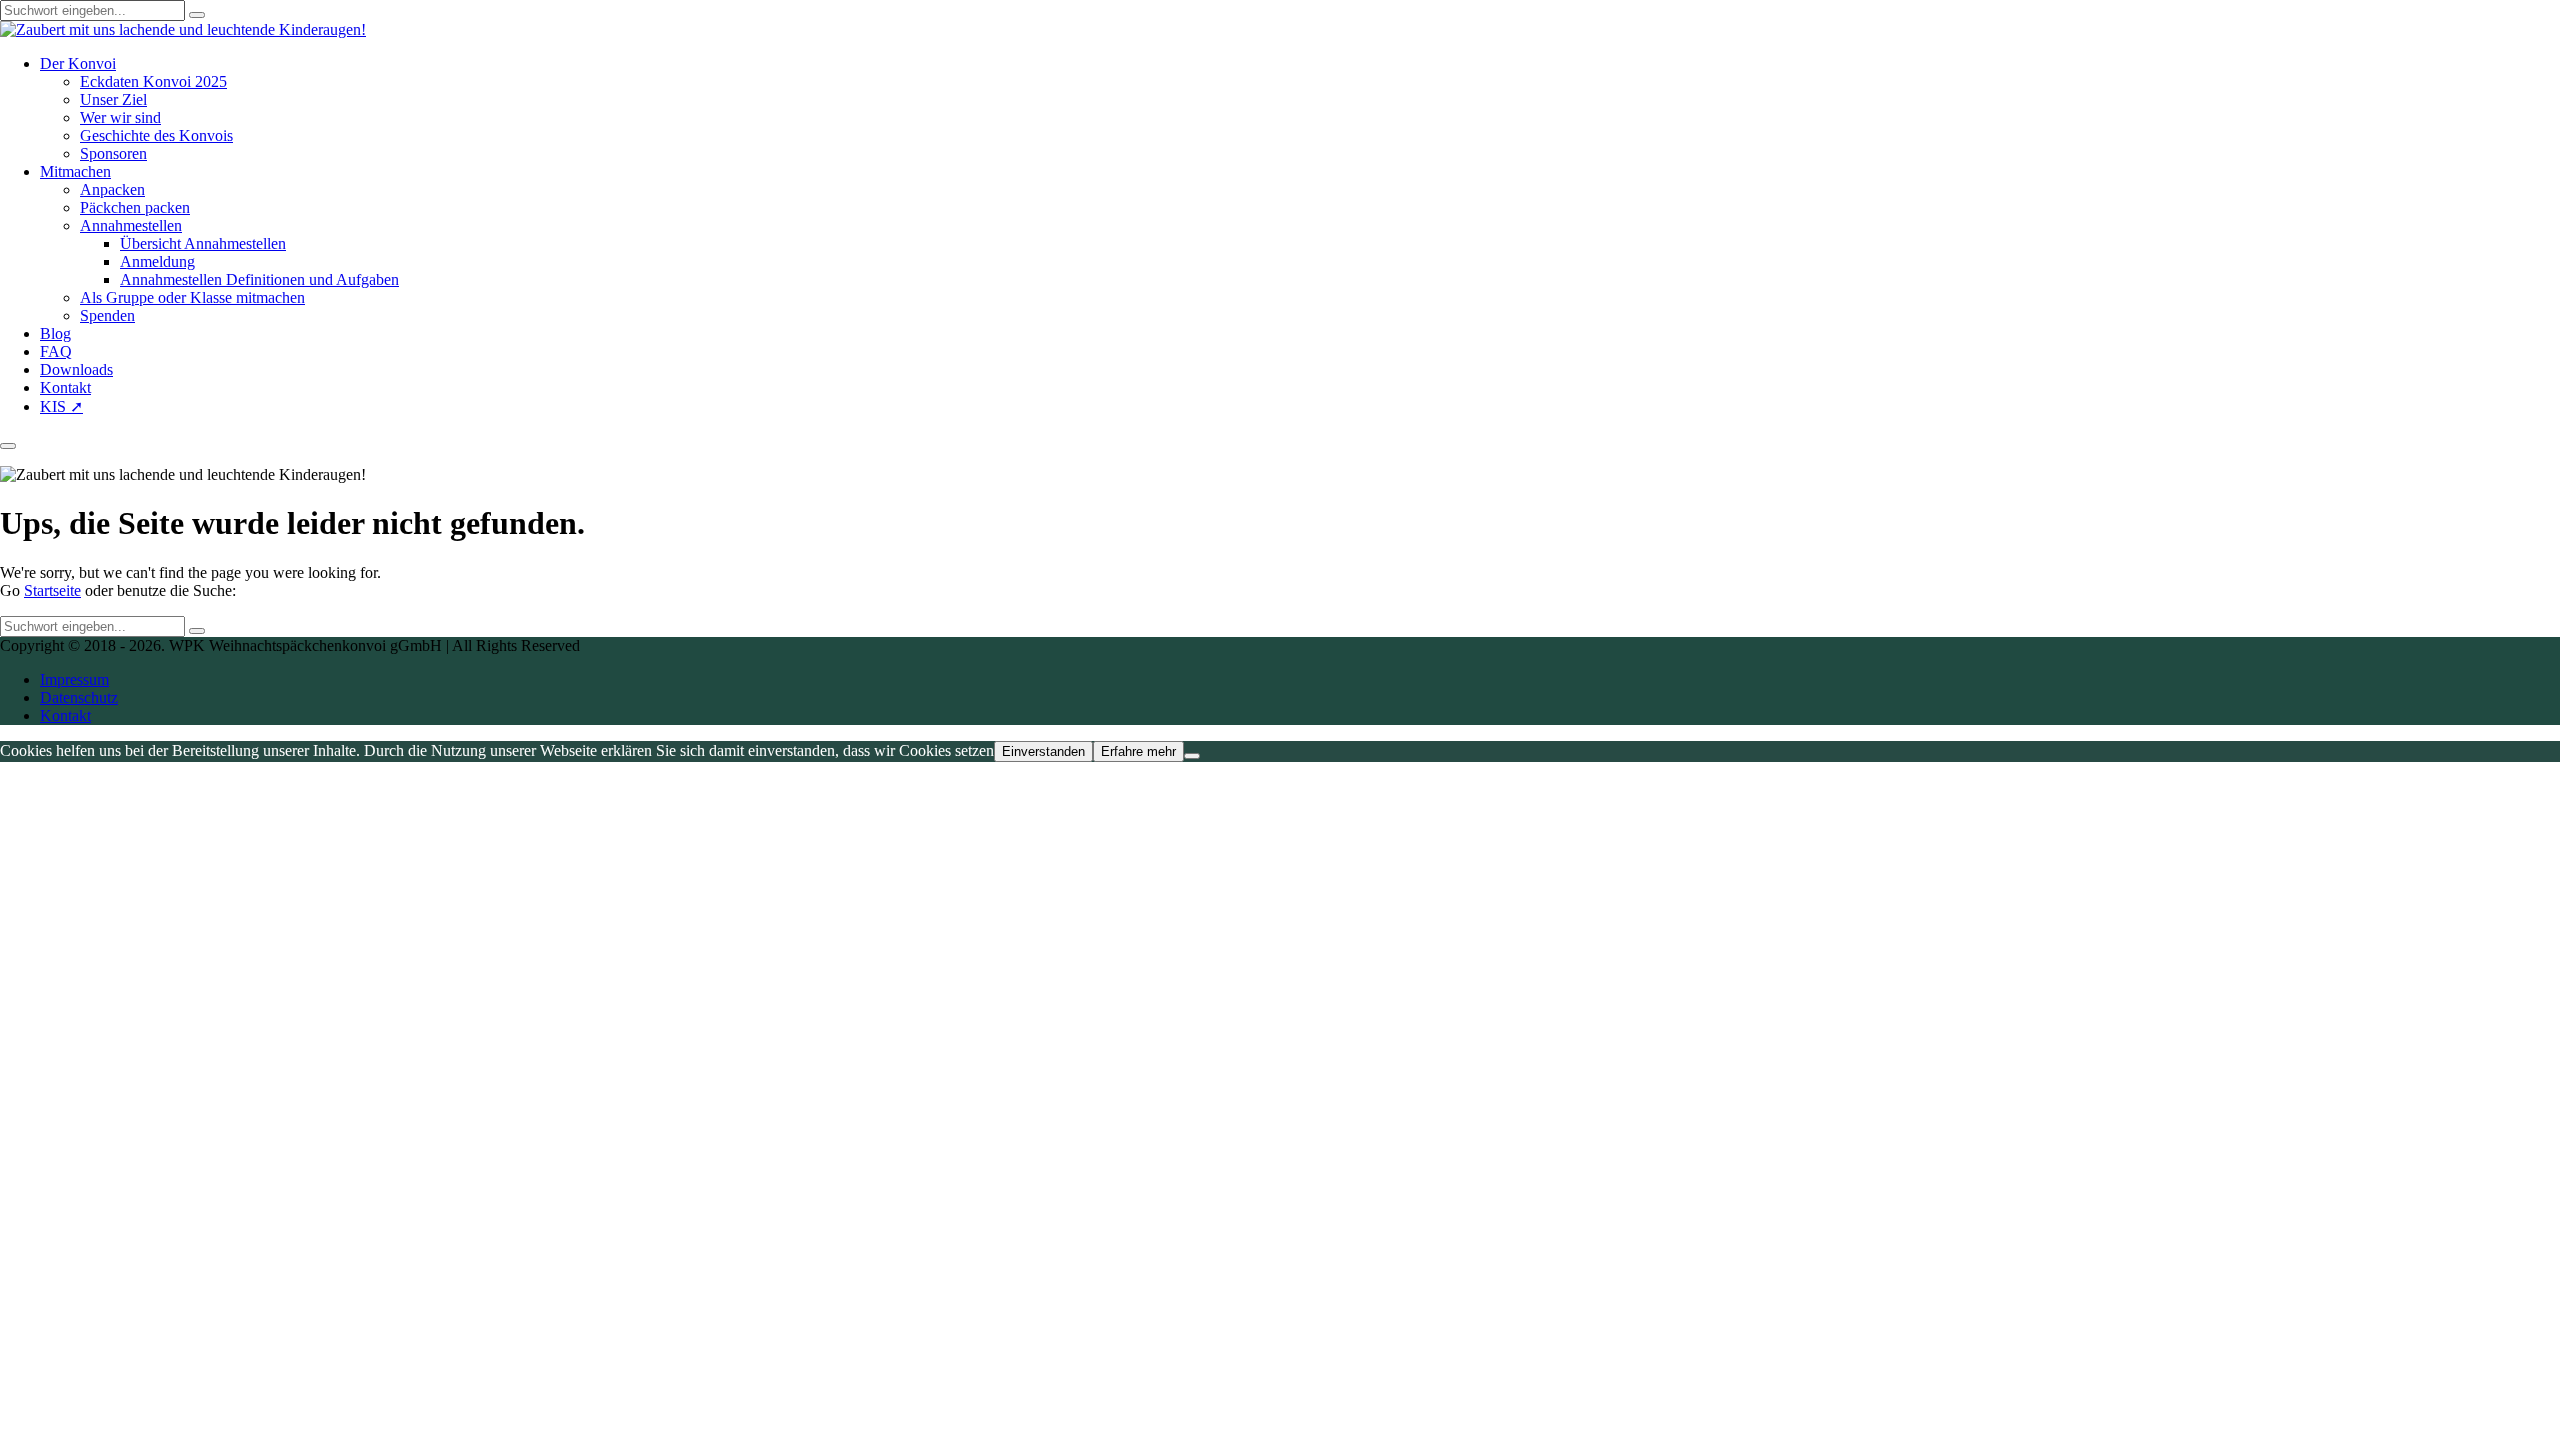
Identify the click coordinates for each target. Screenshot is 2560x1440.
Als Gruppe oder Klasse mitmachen (192, 297)
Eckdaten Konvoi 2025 (153, 81)
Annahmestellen (131, 225)
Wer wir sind (120, 117)
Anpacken (112, 189)
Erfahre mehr (1138, 751)
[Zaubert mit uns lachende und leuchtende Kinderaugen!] (183, 29)
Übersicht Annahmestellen (203, 243)
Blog (55, 333)
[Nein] (1192, 756)
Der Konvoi (78, 63)
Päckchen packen (135, 207)
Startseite (52, 590)
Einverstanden (1043, 751)
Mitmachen (75, 171)
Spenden (107, 315)
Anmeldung (157, 261)
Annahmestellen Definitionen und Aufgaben (259, 279)
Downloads (76, 369)
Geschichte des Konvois (156, 135)
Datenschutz (79, 697)
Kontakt (65, 387)
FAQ (56, 351)
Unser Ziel (113, 99)
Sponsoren (113, 153)
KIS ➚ (61, 406)
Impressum (74, 679)
